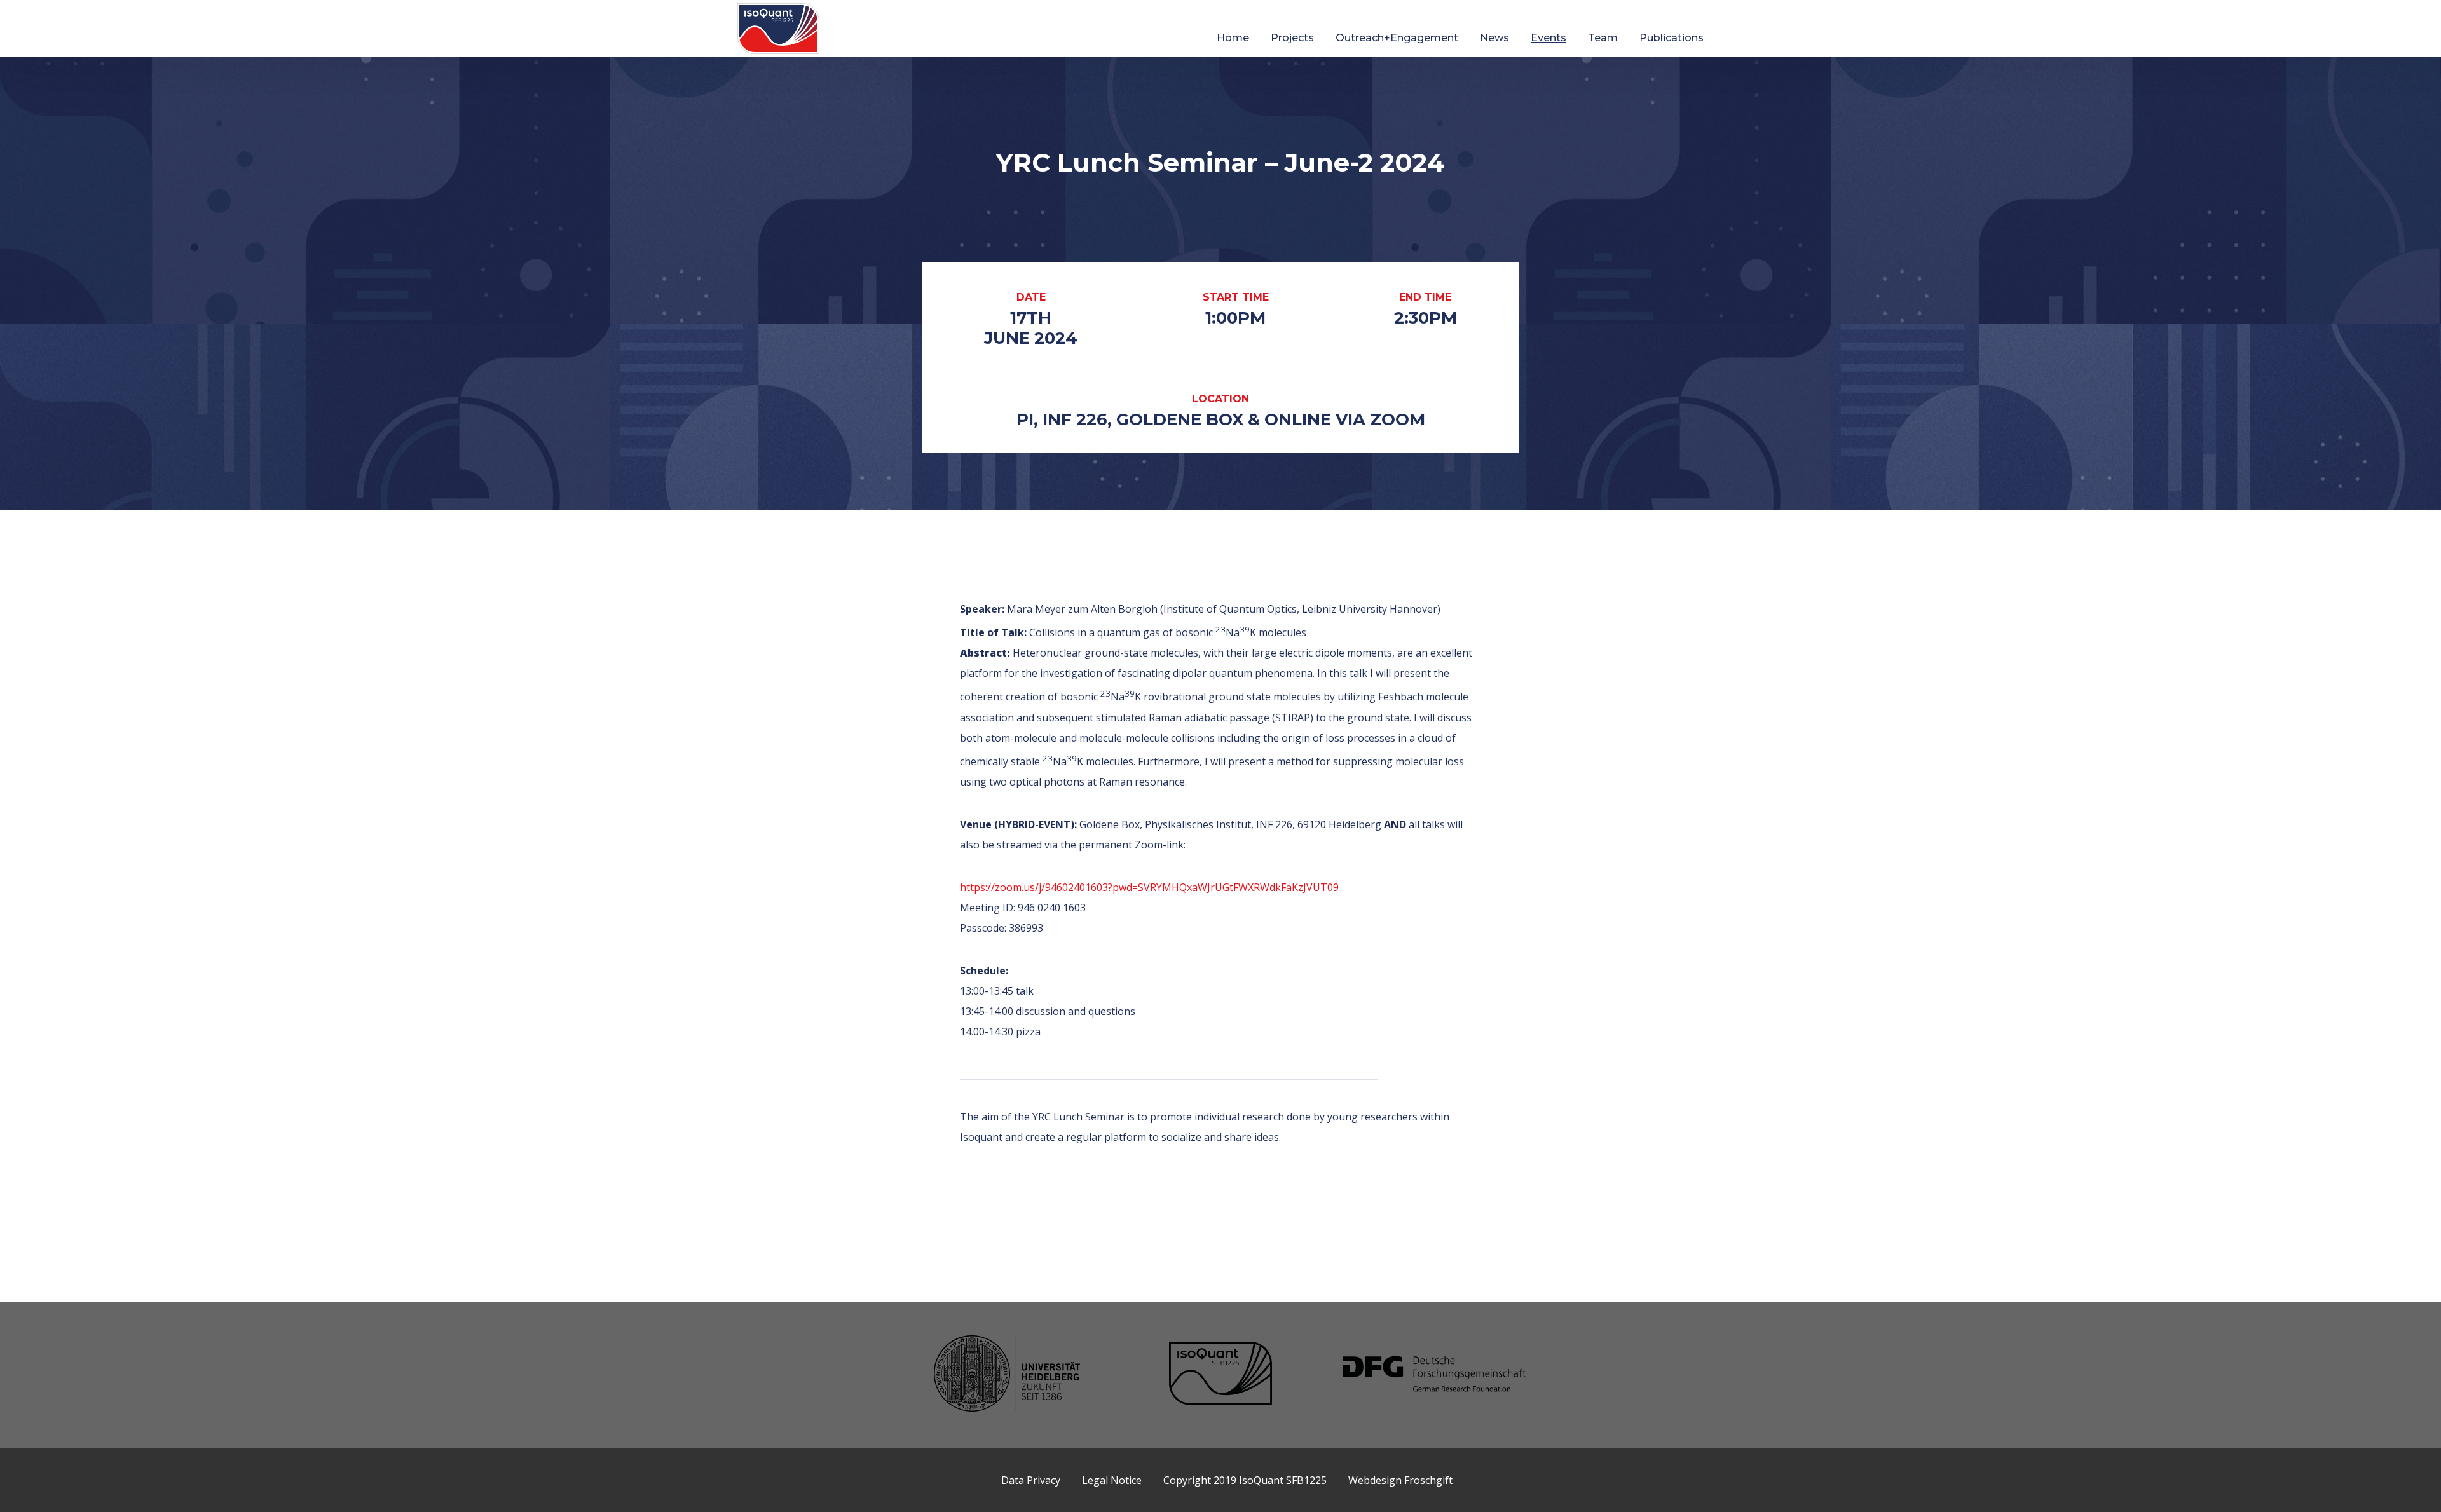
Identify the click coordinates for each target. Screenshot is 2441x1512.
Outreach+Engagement (1397, 38)
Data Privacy (1031, 1480)
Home (1233, 38)
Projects (1292, 38)
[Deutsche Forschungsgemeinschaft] (1434, 1375)
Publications (1672, 38)
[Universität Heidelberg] (1007, 1375)
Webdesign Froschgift (1400, 1480)
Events (1549, 38)
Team (1603, 38)
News (1494, 38)
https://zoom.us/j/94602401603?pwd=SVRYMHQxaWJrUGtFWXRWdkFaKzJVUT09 (1149, 887)
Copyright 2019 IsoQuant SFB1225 (1245, 1480)
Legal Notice (1112, 1480)
